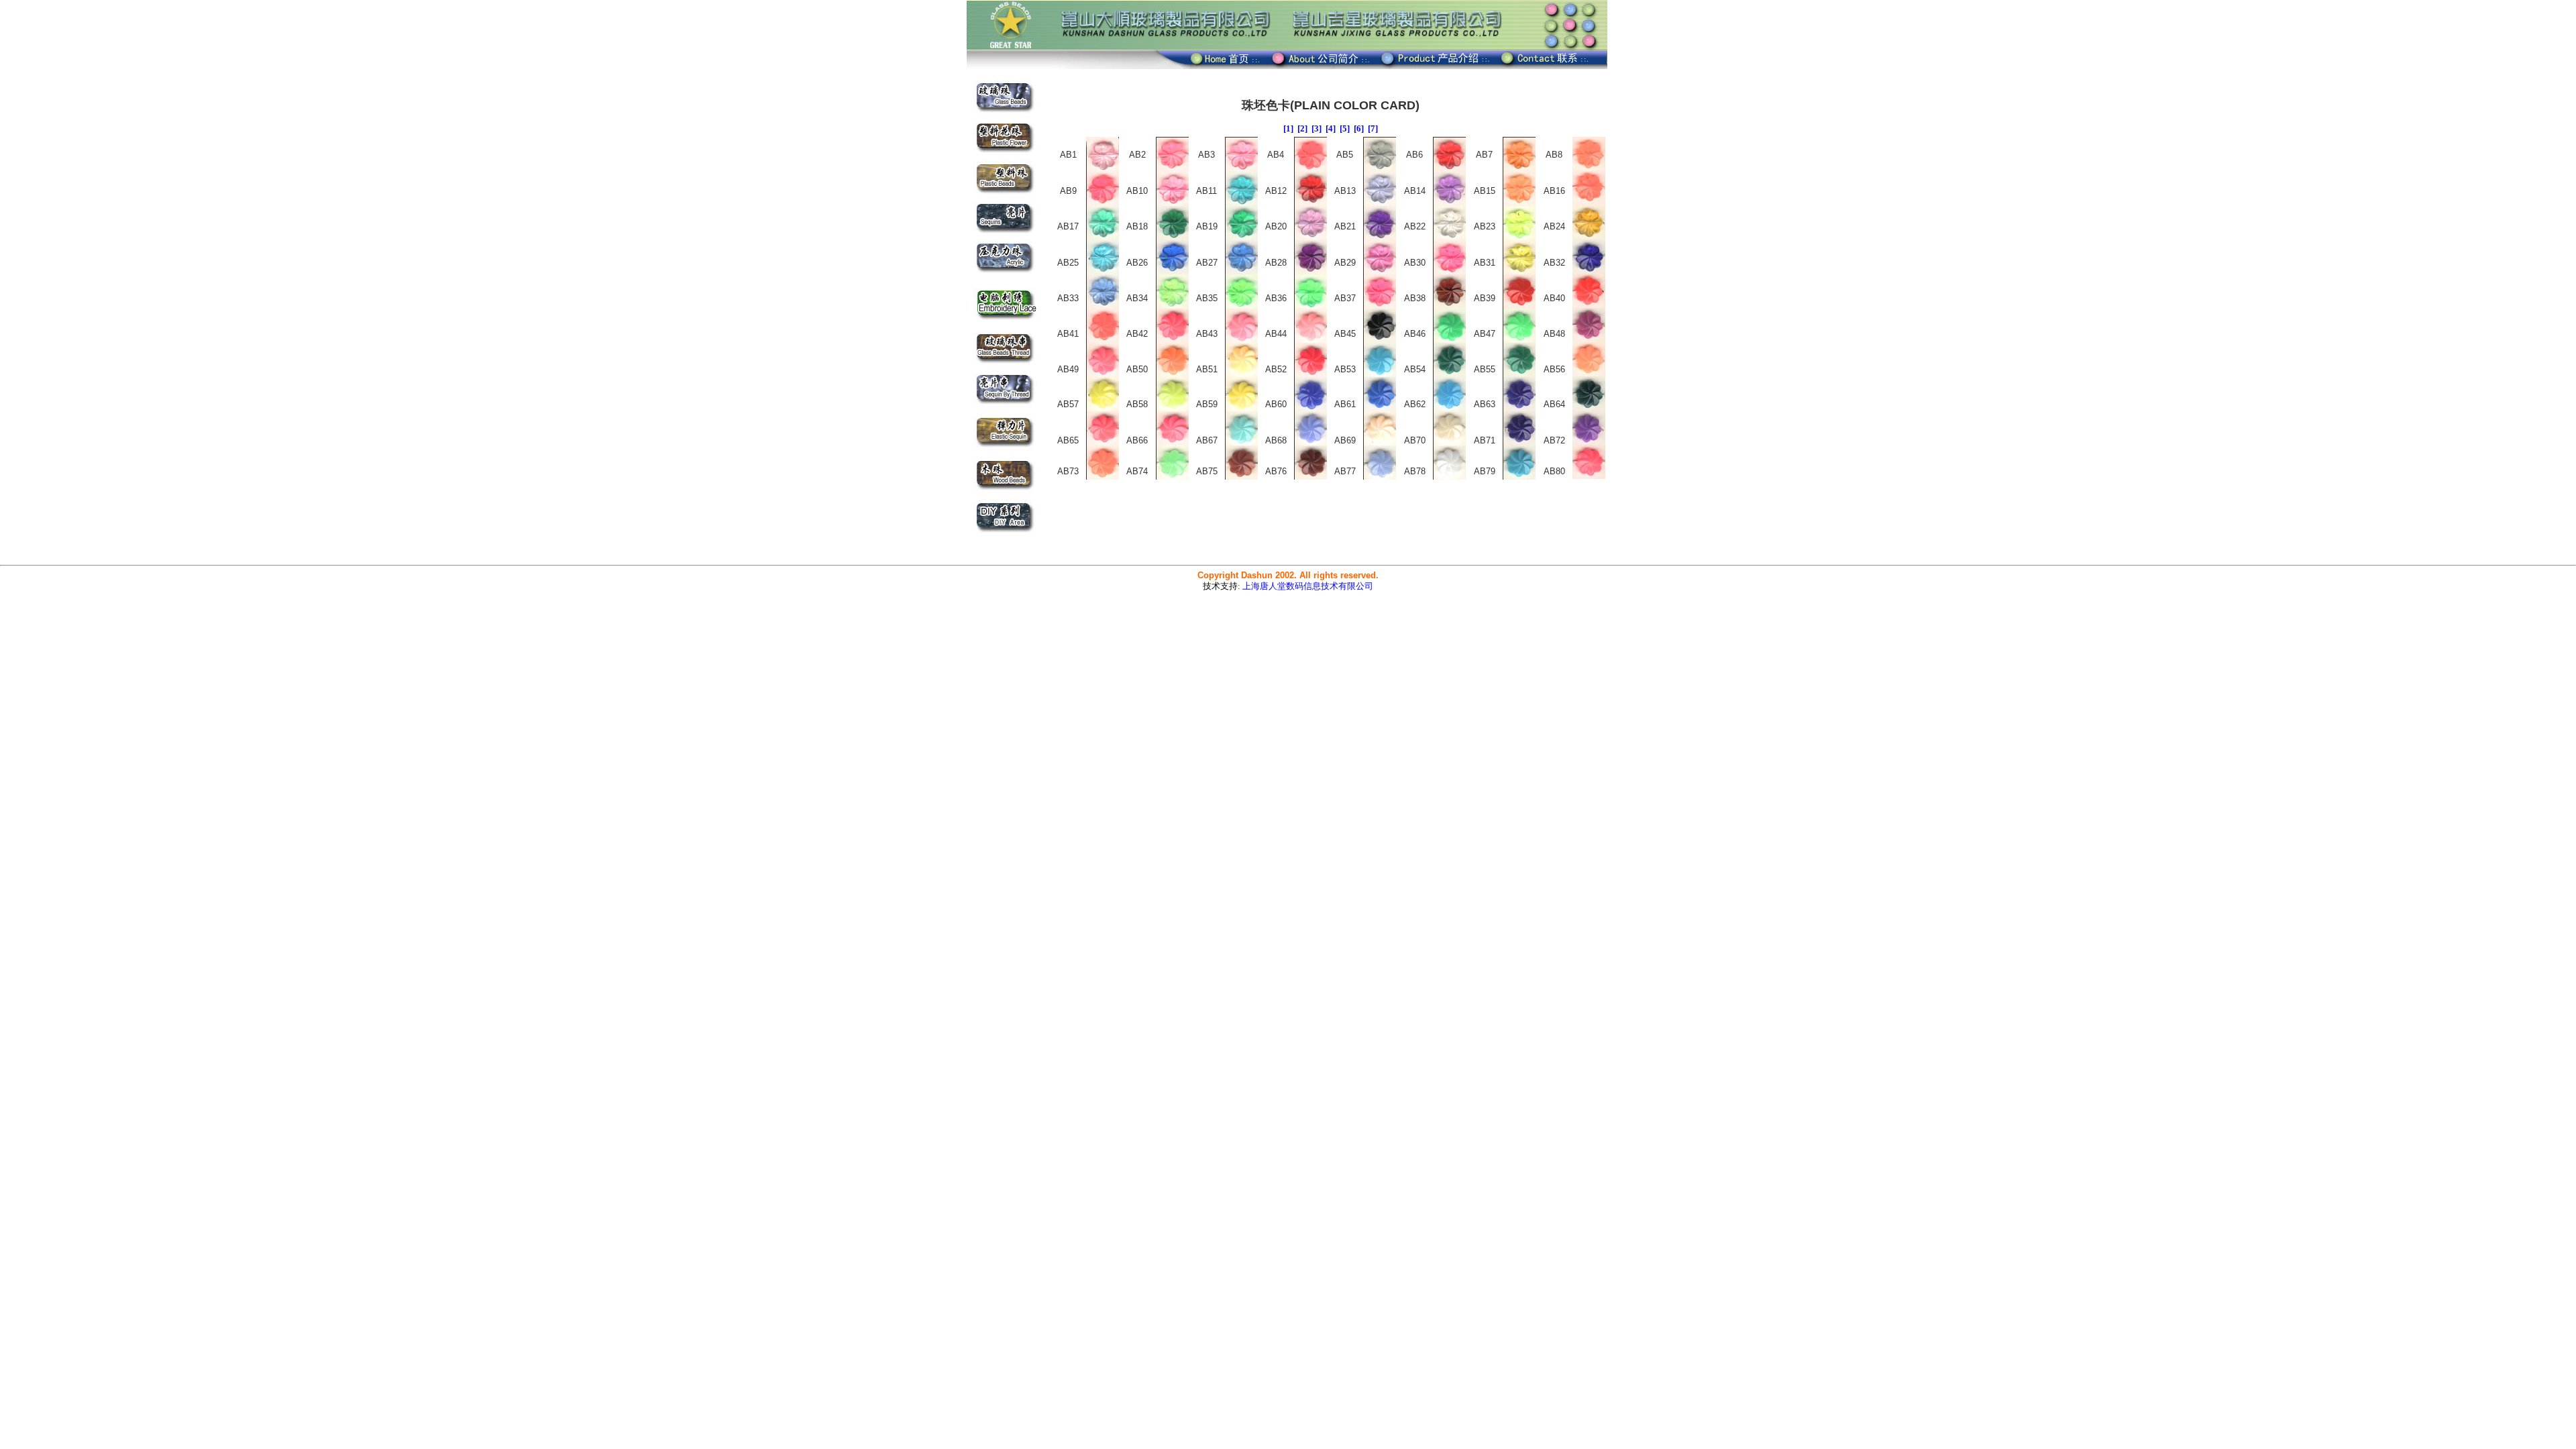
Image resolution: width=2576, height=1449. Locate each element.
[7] (1373, 128)
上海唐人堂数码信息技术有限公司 (1308, 586)
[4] (1331, 128)
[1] (1288, 128)
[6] (1359, 128)
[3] (1317, 128)
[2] (1302, 128)
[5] (1345, 128)
